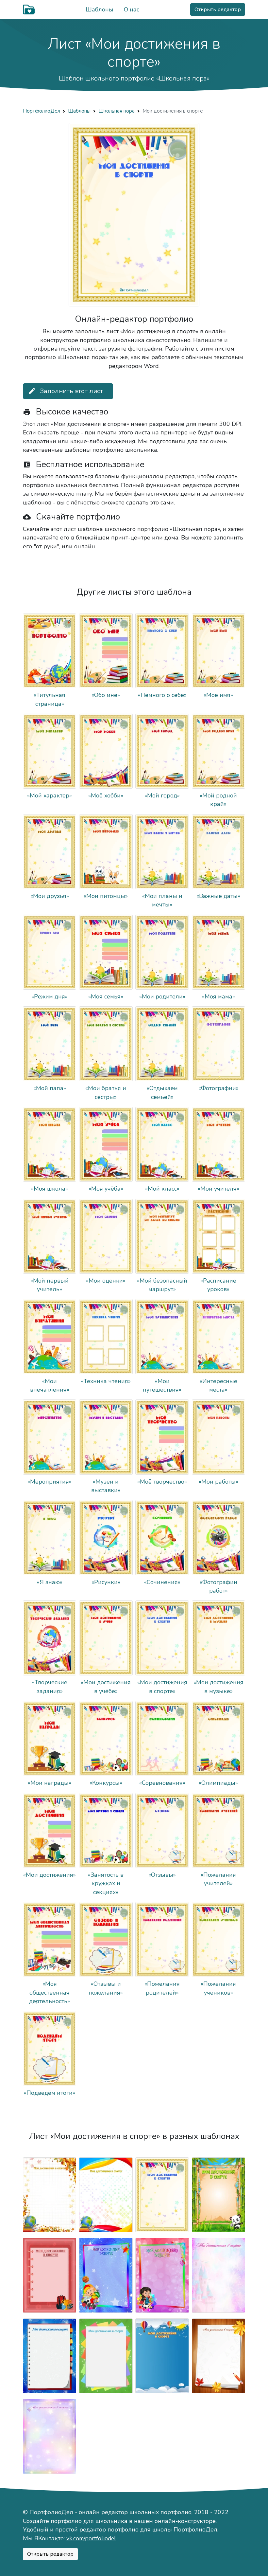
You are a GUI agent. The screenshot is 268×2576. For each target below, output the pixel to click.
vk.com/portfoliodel (91, 2538)
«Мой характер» (50, 795)
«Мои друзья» (50, 896)
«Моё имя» (218, 695)
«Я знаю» (50, 1582)
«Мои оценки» (106, 1281)
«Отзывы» (162, 1875)
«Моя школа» (50, 1189)
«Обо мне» (106, 695)
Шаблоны (100, 9)
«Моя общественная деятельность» (50, 1992)
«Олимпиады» (218, 1783)
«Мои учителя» (218, 1189)
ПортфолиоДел (42, 111)
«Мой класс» (162, 1189)
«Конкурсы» (106, 1783)
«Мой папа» (50, 1088)
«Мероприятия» (50, 1482)
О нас (132, 9)
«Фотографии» (218, 1088)
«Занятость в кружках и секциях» (106, 1883)
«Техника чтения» (106, 1381)
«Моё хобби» (106, 795)
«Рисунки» (106, 1582)
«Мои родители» (162, 996)
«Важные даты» (218, 896)
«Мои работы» (218, 1482)
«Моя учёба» (106, 1189)
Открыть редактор (218, 9)
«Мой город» (162, 795)
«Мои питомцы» (106, 896)
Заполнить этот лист (66, 391)
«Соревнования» (162, 1783)
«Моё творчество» (162, 1482)
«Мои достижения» (50, 1875)
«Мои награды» (50, 1783)
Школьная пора (117, 111)
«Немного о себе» (162, 695)
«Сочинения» (162, 1582)
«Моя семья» (106, 996)
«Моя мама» (218, 996)
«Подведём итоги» (50, 2093)
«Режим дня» (50, 996)
